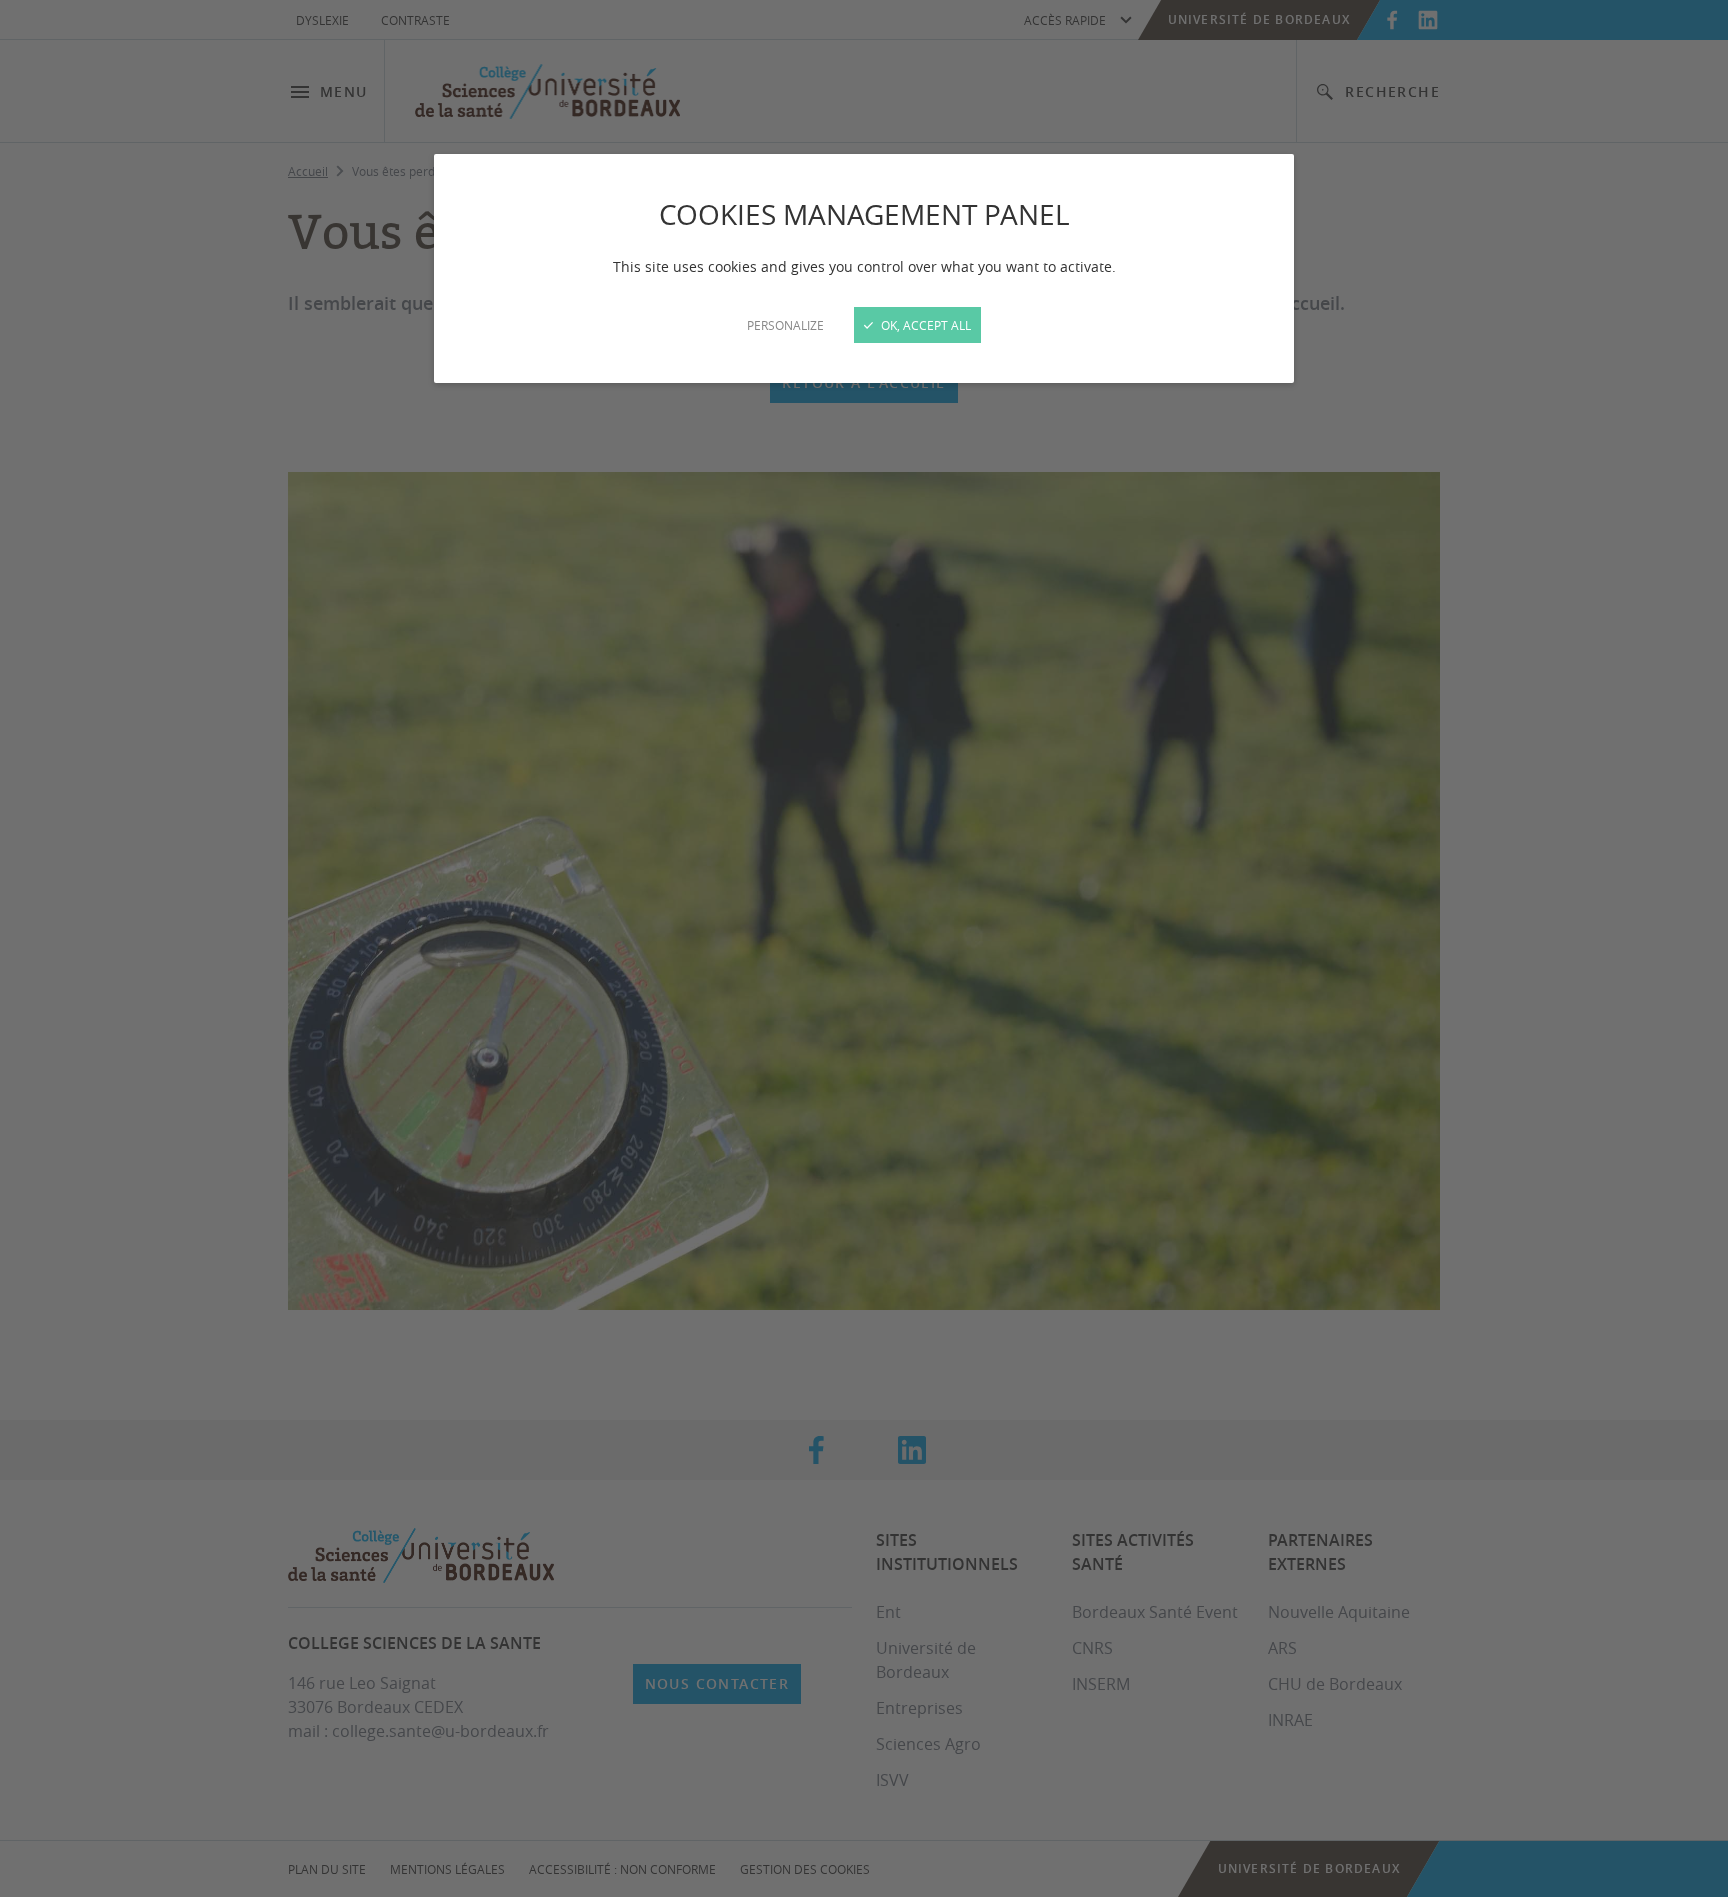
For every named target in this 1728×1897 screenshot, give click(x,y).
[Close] (864, 948)
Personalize (785, 325)
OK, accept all (924, 325)
